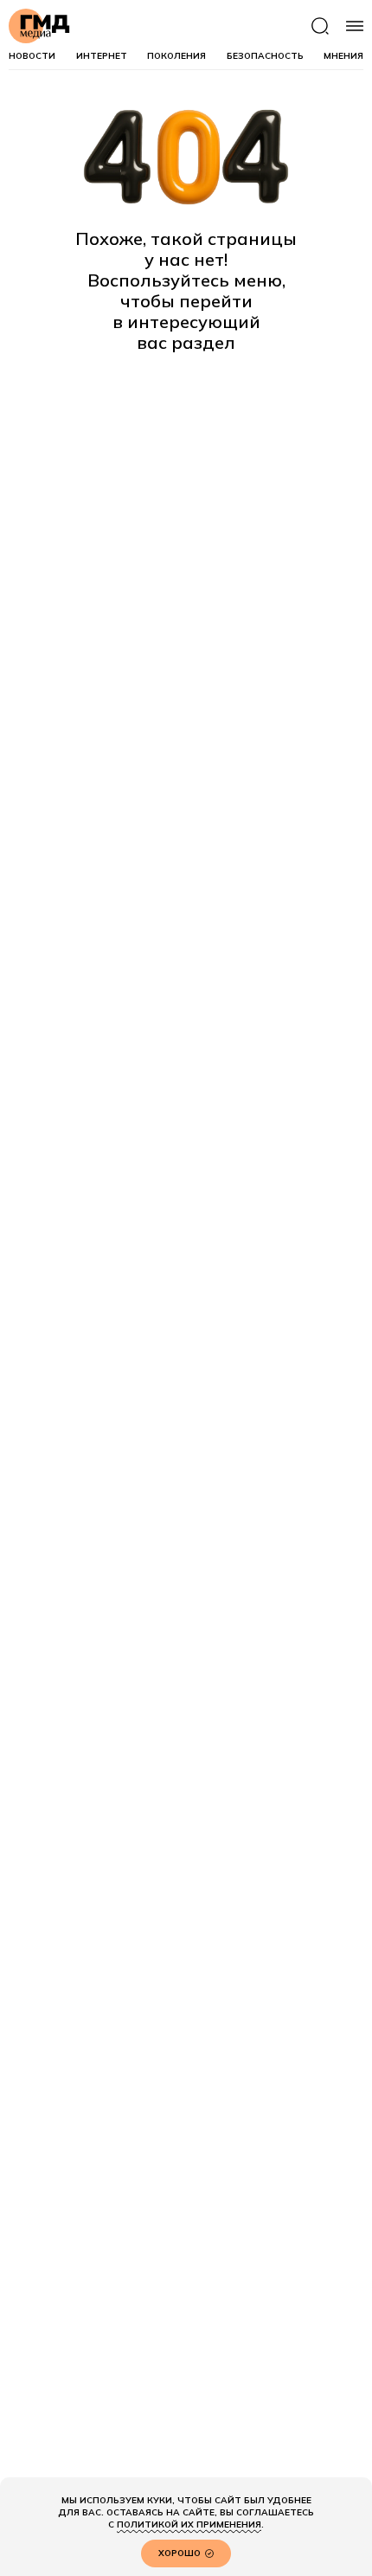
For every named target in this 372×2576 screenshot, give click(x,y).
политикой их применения (189, 2524)
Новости (32, 56)
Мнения (343, 56)
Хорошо (180, 2553)
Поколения (176, 56)
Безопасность (265, 56)
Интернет (102, 56)
